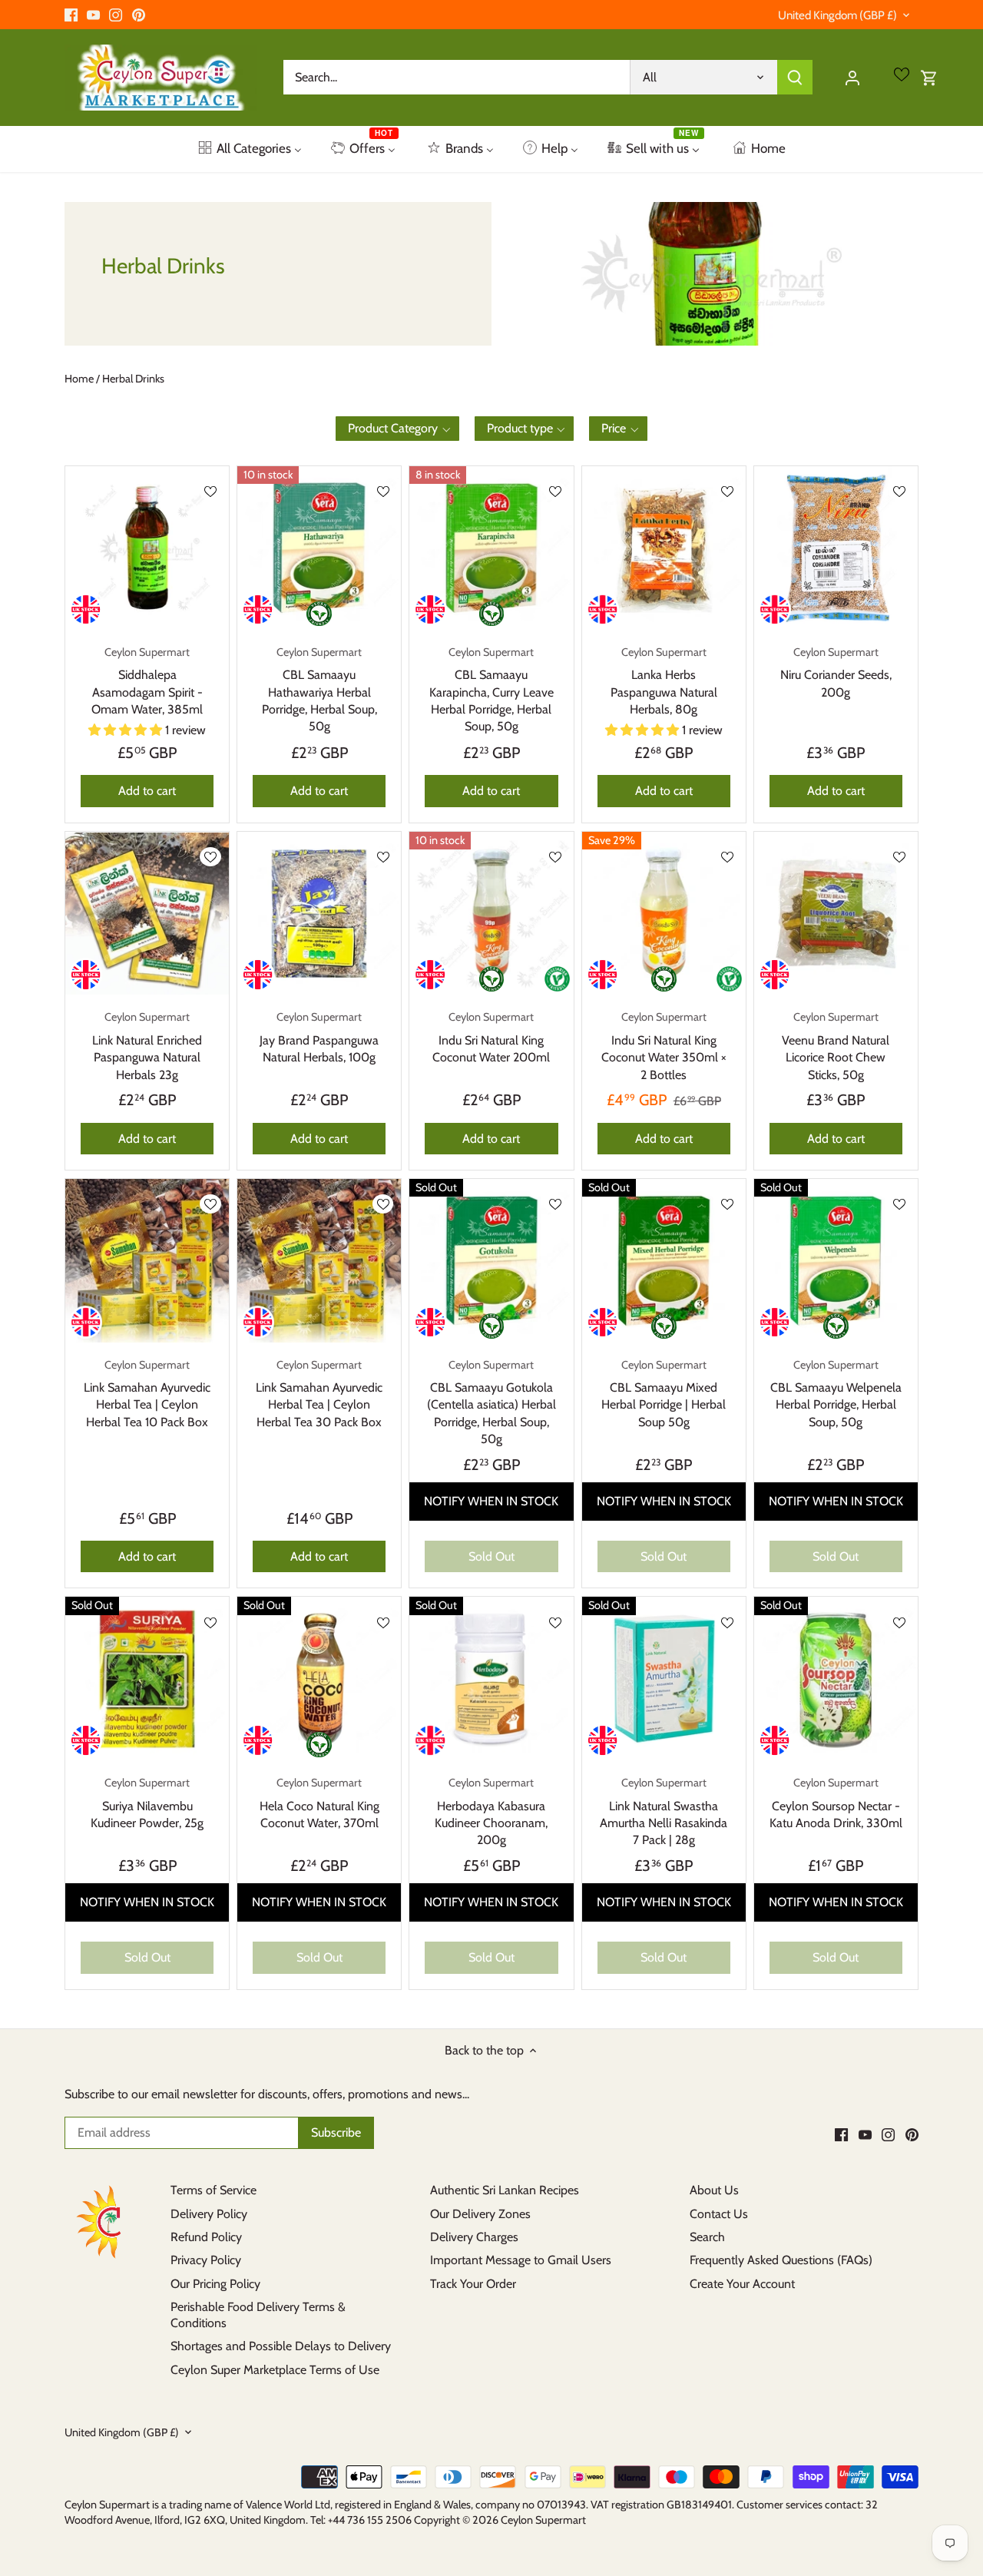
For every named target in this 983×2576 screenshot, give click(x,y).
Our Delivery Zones (480, 2214)
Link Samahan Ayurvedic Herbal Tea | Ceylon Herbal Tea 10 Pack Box (147, 1394)
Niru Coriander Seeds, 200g (836, 672)
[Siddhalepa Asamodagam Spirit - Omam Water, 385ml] (147, 548)
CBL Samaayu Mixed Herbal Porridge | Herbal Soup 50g (664, 1394)
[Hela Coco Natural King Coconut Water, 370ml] (319, 1679)
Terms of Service (213, 2190)
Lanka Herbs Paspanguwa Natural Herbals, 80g (664, 681)
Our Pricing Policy (215, 2284)
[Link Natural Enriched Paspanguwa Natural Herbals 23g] (147, 914)
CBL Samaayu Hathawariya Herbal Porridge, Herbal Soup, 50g (319, 690)
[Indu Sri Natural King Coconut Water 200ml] (491, 914)
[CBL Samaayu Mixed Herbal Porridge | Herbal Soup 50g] (664, 1261)
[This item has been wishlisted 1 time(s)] (727, 491)
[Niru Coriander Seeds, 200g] (836, 548)
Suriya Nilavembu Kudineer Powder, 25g (147, 1803)
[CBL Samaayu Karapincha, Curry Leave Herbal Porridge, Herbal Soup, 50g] (491, 548)
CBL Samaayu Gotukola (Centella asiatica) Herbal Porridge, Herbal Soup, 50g (491, 1402)
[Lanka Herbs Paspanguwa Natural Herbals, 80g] (664, 548)
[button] (397, 429)
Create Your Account (742, 2284)
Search (707, 2237)
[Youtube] (93, 15)
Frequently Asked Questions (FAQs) (781, 2260)
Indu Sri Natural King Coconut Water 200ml (491, 1037)
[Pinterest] (139, 15)
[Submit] (795, 77)
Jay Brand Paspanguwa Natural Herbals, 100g (319, 1037)
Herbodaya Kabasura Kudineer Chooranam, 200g (491, 1811)
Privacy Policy (206, 2260)
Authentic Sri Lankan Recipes (505, 2190)
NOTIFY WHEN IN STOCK (491, 1501)
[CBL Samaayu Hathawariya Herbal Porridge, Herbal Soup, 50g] (319, 548)
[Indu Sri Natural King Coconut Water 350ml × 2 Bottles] (664, 914)
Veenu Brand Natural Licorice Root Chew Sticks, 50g (836, 1046)
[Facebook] (71, 15)
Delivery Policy (209, 2214)
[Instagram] (116, 15)
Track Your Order (473, 2284)
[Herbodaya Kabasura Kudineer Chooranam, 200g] (491, 1679)
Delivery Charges (474, 2237)
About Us (714, 2190)
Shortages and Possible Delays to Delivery (281, 2346)
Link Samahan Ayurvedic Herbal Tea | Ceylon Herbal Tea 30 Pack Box (319, 1394)
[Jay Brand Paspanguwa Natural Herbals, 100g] (319, 914)
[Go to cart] (929, 77)
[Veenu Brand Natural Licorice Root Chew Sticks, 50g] (836, 914)
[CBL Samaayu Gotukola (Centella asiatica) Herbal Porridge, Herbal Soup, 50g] (491, 1261)
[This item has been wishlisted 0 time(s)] (383, 491)
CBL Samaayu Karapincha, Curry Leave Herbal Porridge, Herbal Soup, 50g (491, 690)
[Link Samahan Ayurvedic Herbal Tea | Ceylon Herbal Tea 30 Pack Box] (319, 1261)
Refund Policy (206, 2237)
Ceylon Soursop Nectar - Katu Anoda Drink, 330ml (836, 1803)
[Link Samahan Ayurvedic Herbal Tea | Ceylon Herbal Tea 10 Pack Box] (147, 1261)
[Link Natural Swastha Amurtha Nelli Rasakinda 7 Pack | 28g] (664, 1679)
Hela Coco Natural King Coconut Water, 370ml (319, 1803)
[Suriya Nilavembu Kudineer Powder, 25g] (147, 1679)
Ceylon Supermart (543, 2520)
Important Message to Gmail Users (521, 2260)
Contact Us (719, 2214)
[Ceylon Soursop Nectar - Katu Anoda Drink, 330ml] (836, 1679)
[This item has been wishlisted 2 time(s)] (210, 491)
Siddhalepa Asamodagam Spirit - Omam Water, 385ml (147, 681)
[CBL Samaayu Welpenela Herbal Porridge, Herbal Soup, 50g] (836, 1261)
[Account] (852, 77)
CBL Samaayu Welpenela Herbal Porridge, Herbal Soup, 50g (836, 1394)
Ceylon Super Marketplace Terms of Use (275, 2370)
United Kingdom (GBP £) (837, 15)
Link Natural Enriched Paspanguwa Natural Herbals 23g (147, 1046)
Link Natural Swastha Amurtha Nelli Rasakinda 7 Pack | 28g (664, 1811)
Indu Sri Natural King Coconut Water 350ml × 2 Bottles (664, 1046)
